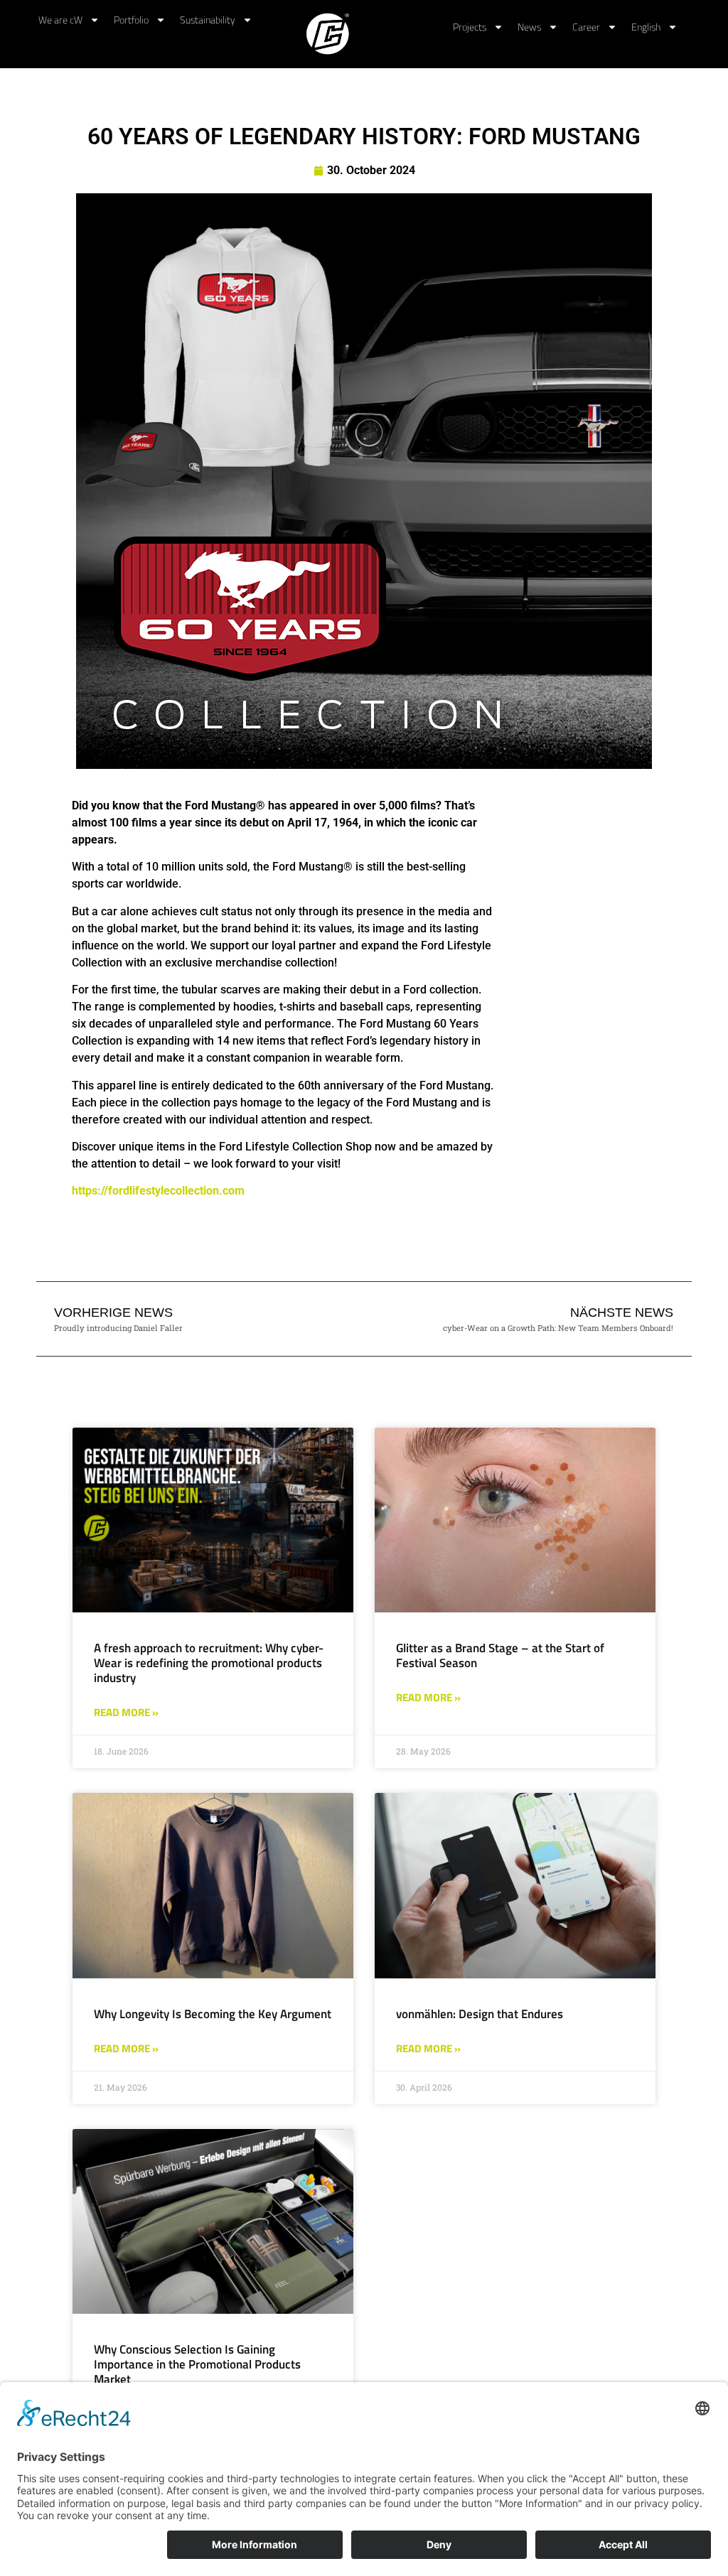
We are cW (60, 20)
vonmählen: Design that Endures (480, 2014)
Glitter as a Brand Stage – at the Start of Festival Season (500, 1655)
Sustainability (208, 20)
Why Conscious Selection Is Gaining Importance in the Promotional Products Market (197, 2364)
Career (586, 27)
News (529, 27)
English (646, 27)
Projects (470, 27)
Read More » (126, 1713)
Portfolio (131, 20)
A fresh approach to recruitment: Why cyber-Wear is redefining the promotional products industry (209, 1663)
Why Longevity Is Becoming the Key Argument (213, 2014)
